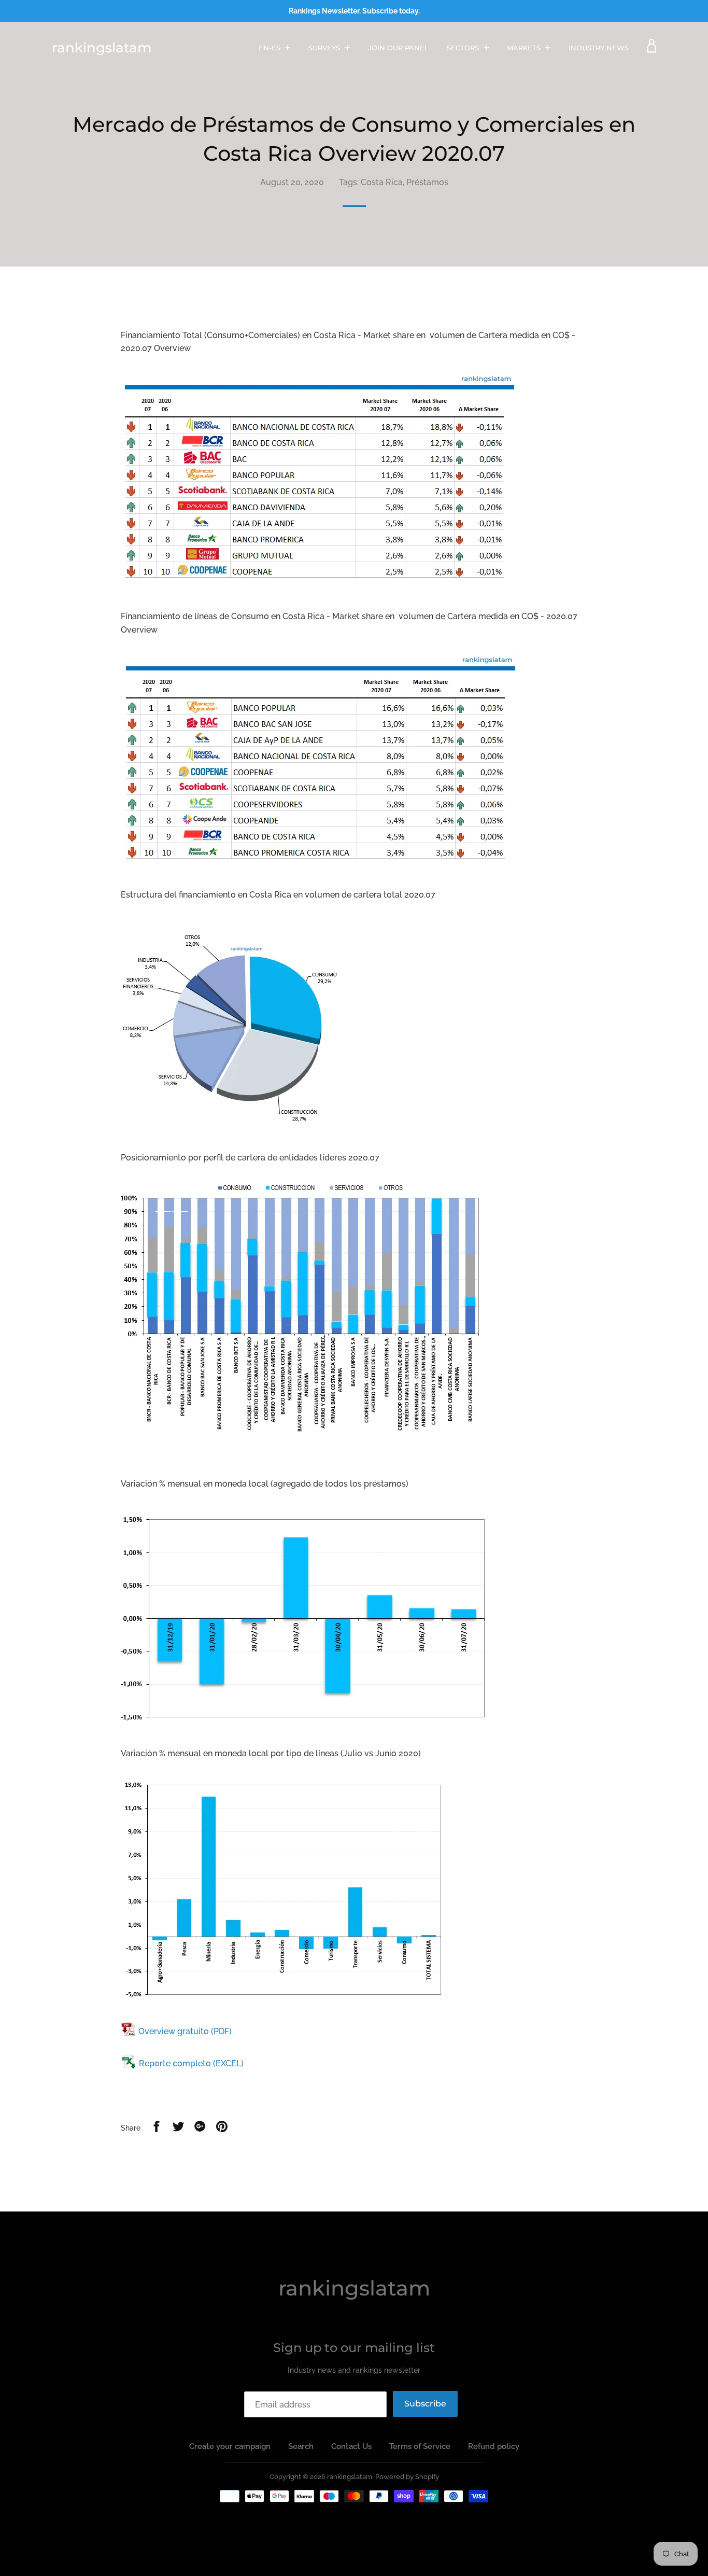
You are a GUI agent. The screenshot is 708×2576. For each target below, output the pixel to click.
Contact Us (351, 2446)
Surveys (325, 48)
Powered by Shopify (407, 2477)
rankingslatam (102, 48)
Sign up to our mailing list (354, 2348)
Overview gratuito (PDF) (185, 2031)
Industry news (599, 48)
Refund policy (494, 2446)
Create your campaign (230, 2446)
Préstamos (427, 182)
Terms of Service (420, 2446)
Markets (525, 48)
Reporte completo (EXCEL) (191, 2063)
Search (301, 2446)
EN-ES (271, 48)
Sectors (464, 48)
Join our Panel (398, 48)
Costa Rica (382, 182)
